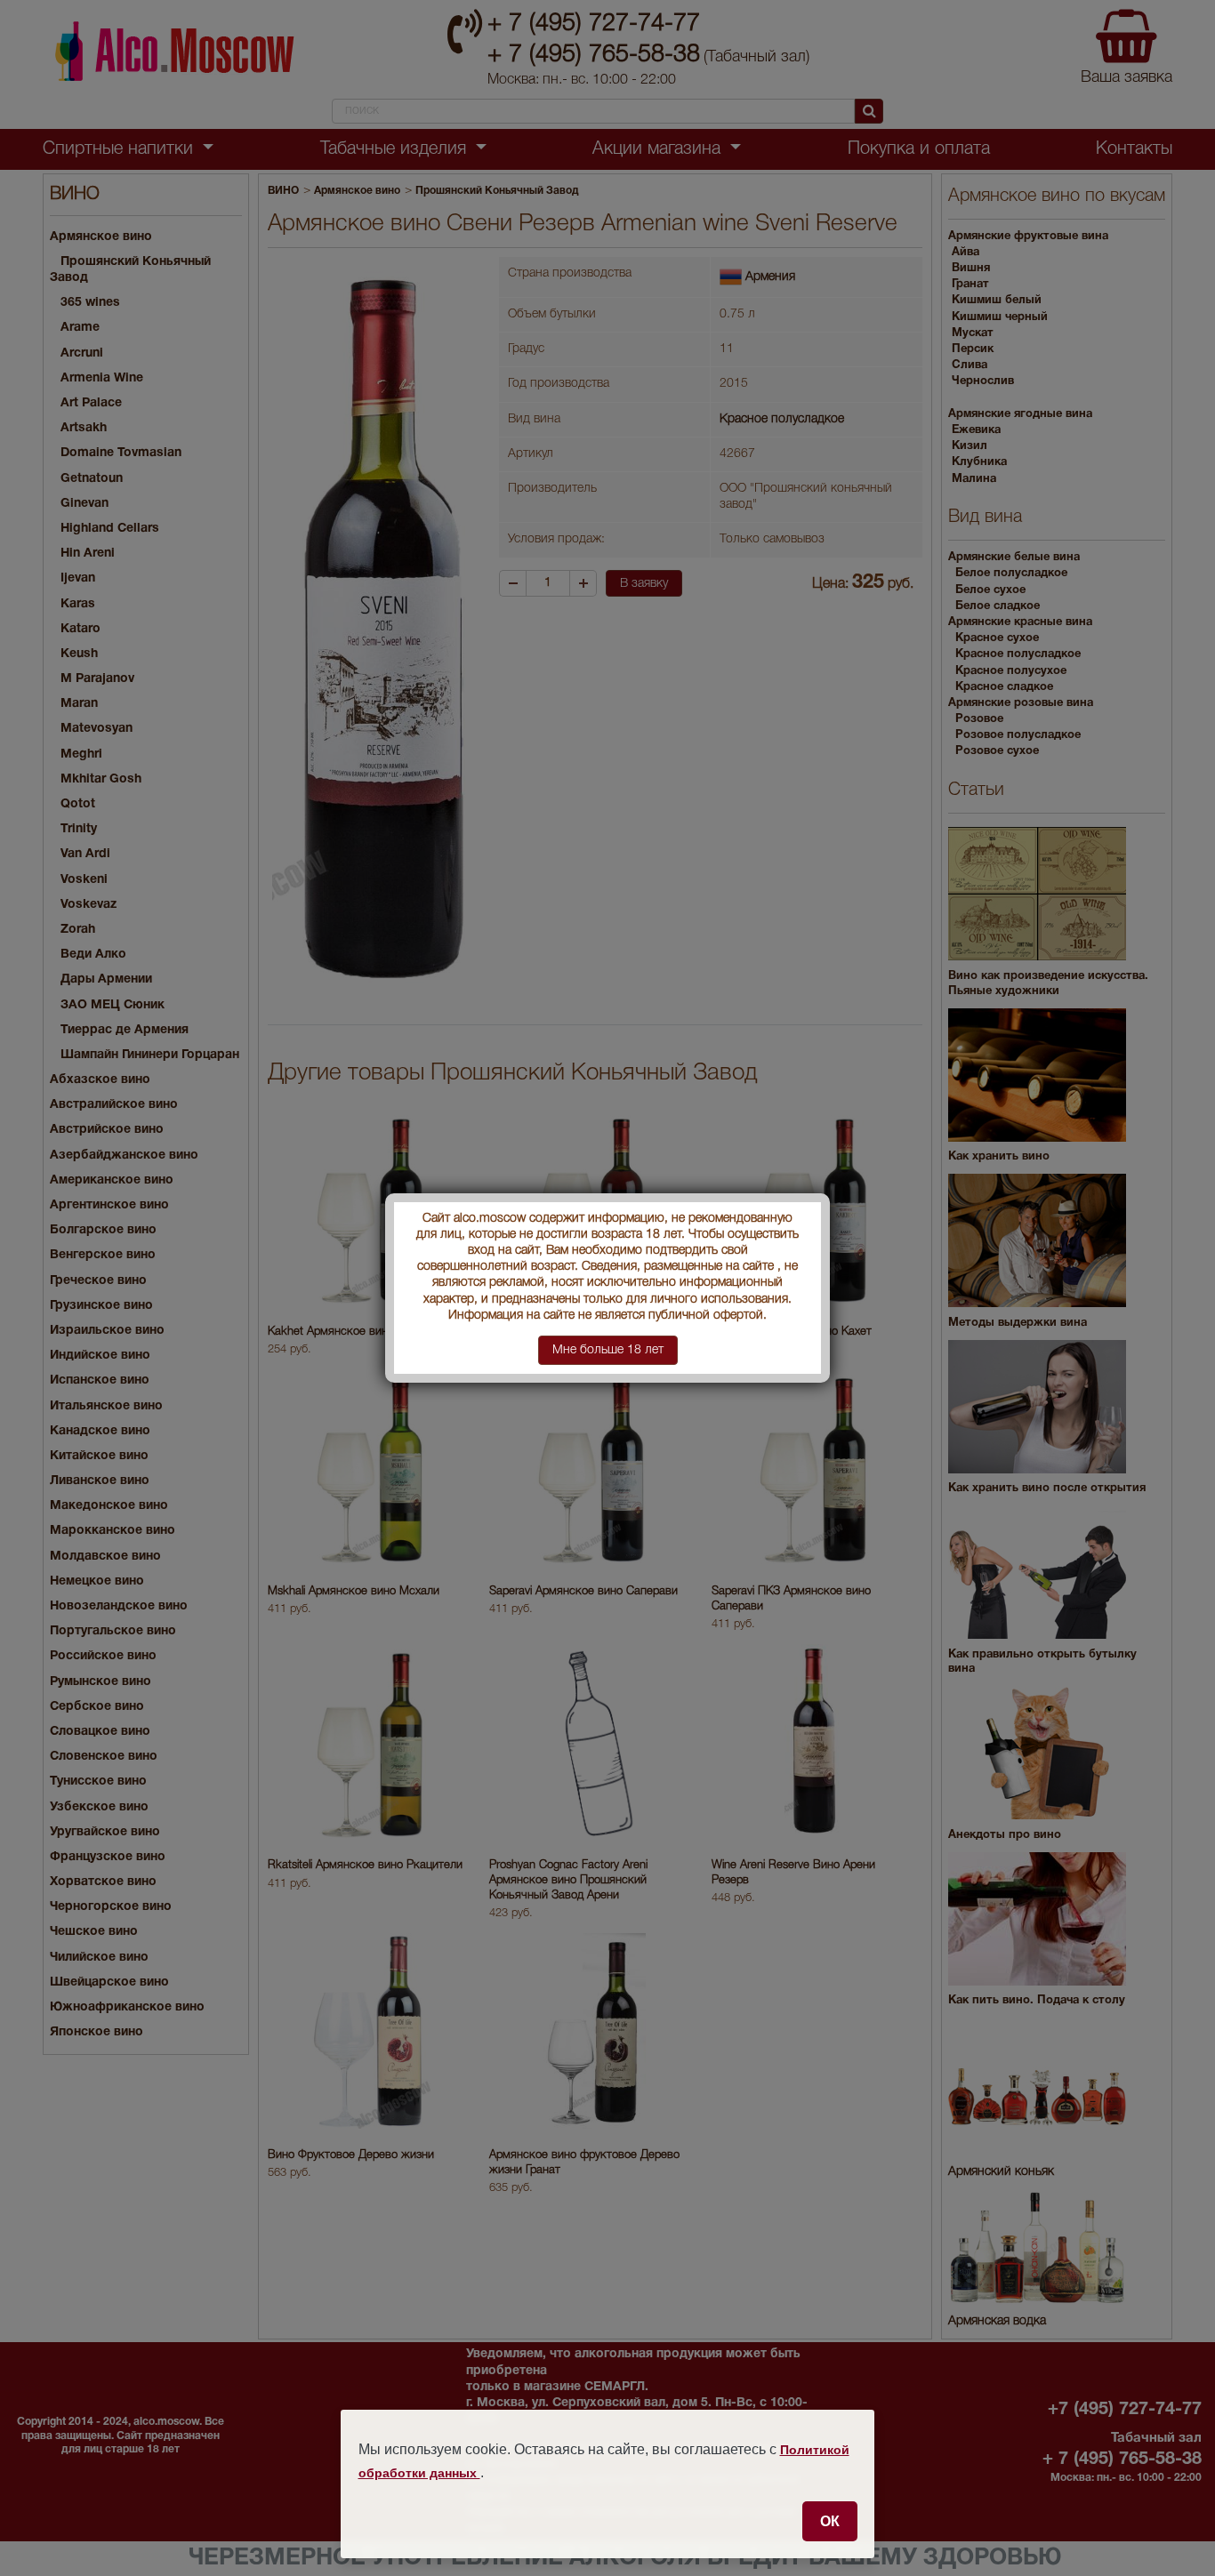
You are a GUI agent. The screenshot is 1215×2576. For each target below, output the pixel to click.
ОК (830, 2521)
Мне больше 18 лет (608, 1350)
